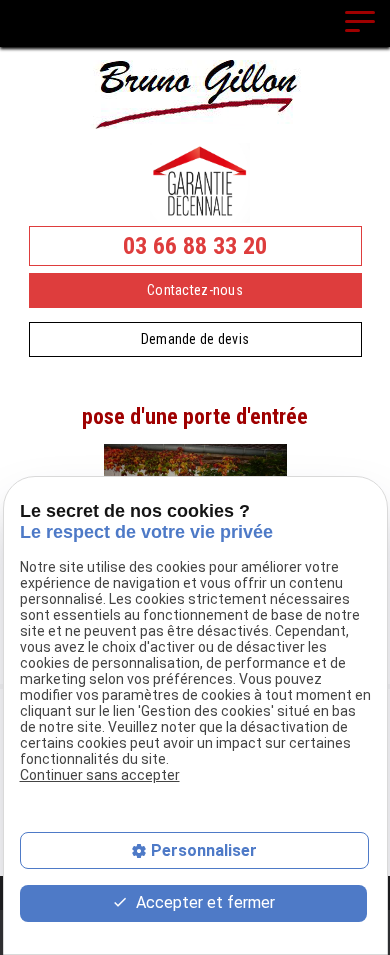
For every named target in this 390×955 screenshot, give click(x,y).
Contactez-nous (195, 290)
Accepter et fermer (203, 902)
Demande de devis (195, 339)
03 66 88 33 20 (195, 246)
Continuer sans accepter (100, 775)
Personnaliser (204, 850)
